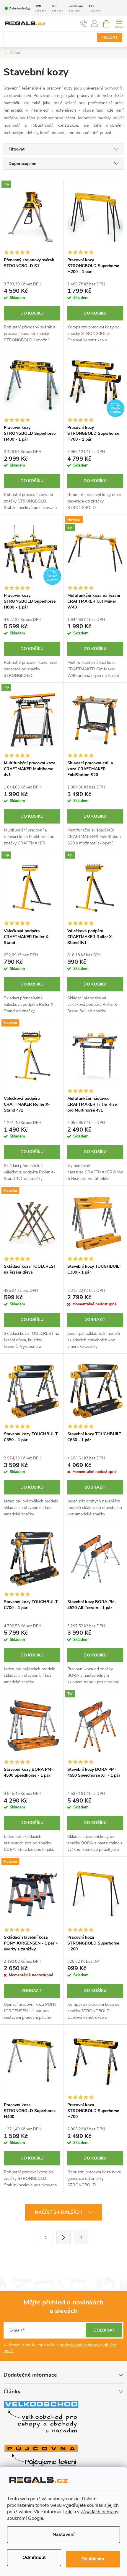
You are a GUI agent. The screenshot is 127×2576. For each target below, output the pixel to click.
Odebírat (104, 2330)
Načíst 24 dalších (59, 2212)
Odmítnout (34, 2557)
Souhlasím (93, 2559)
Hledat (110, 37)
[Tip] (32, 217)
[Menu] (119, 23)
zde (69, 2512)
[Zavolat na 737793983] (84, 24)
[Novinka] (32, 1056)
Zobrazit (95, 1320)
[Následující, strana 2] (63, 2237)
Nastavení (63, 2534)
